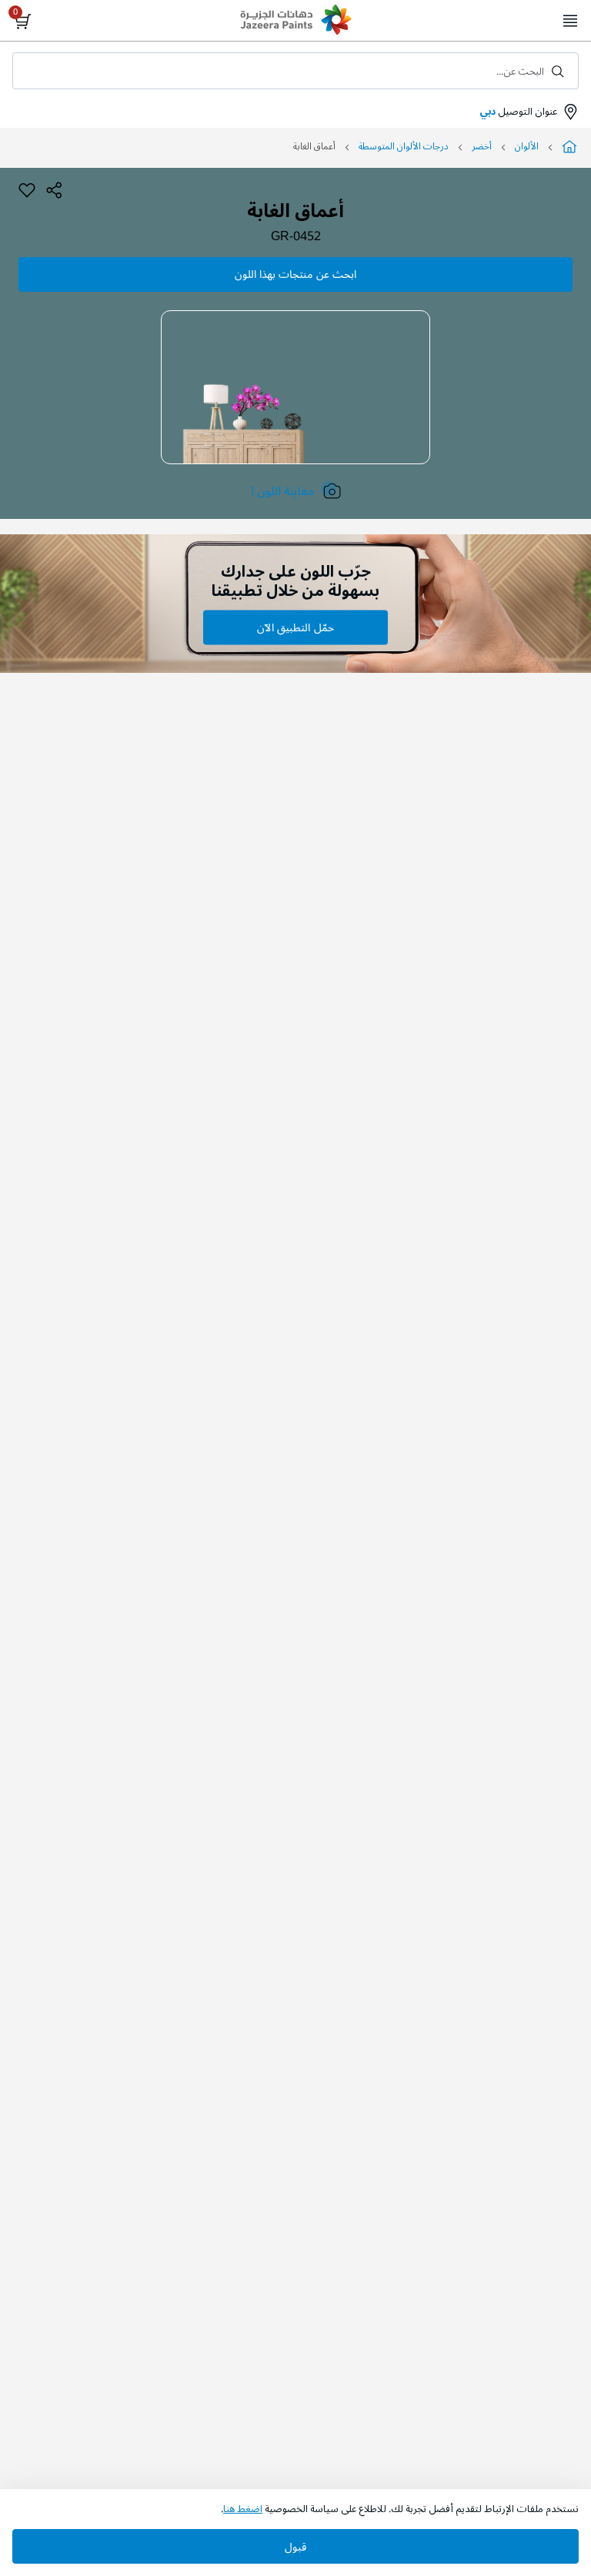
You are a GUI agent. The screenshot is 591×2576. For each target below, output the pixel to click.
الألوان (527, 147)
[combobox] (295, 71)
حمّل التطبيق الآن (295, 628)
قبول (295, 2547)
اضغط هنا (243, 2509)
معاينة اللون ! (282, 491)
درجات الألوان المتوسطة (404, 147)
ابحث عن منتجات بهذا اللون (295, 274)
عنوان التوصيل (518, 112)
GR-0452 (296, 237)
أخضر (482, 147)
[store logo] (295, 22)
